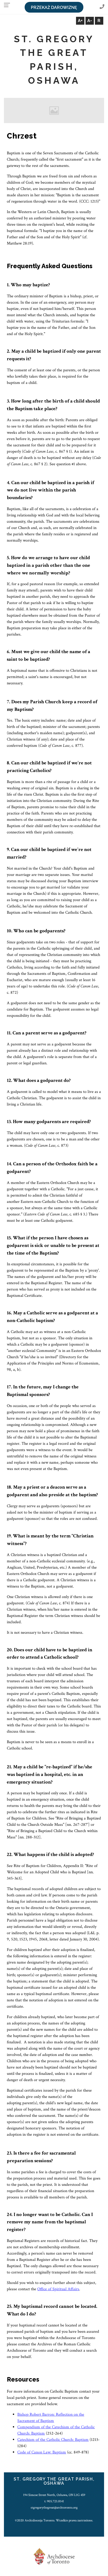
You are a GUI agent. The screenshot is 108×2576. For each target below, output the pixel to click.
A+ (80, 21)
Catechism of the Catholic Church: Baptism (53, 2440)
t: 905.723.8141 (54, 2501)
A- (90, 21)
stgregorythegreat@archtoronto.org (54, 2508)
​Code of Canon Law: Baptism (42, 2452)
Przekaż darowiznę (54, 7)
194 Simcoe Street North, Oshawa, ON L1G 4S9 (54, 2495)
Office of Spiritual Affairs (58, 2289)
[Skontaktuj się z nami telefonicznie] (102, 7)
